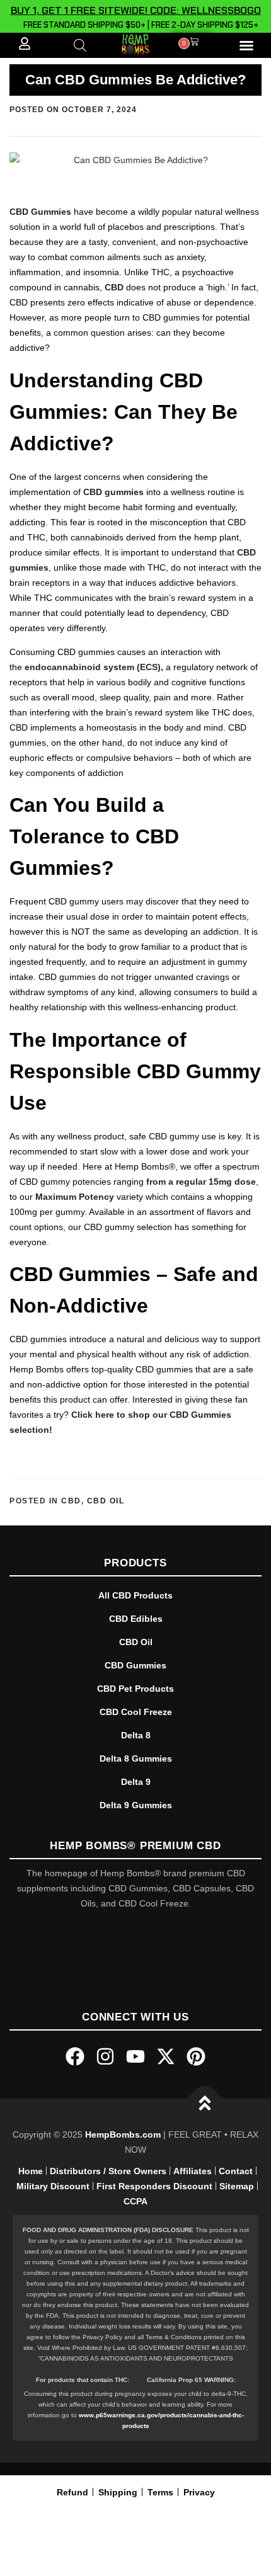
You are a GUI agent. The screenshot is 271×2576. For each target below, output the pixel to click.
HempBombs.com (123, 2134)
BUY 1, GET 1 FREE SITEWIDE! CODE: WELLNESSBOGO (136, 10)
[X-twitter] (166, 2056)
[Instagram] (105, 2056)
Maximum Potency (75, 1197)
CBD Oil (106, 1501)
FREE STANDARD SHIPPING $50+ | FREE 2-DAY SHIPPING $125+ (139, 25)
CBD (114, 287)
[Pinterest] (196, 2056)
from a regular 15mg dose (201, 1182)
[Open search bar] (80, 45)
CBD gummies (113, 492)
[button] (246, 45)
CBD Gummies (40, 212)
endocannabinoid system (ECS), (94, 667)
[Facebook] (75, 2056)
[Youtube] (135, 2056)
